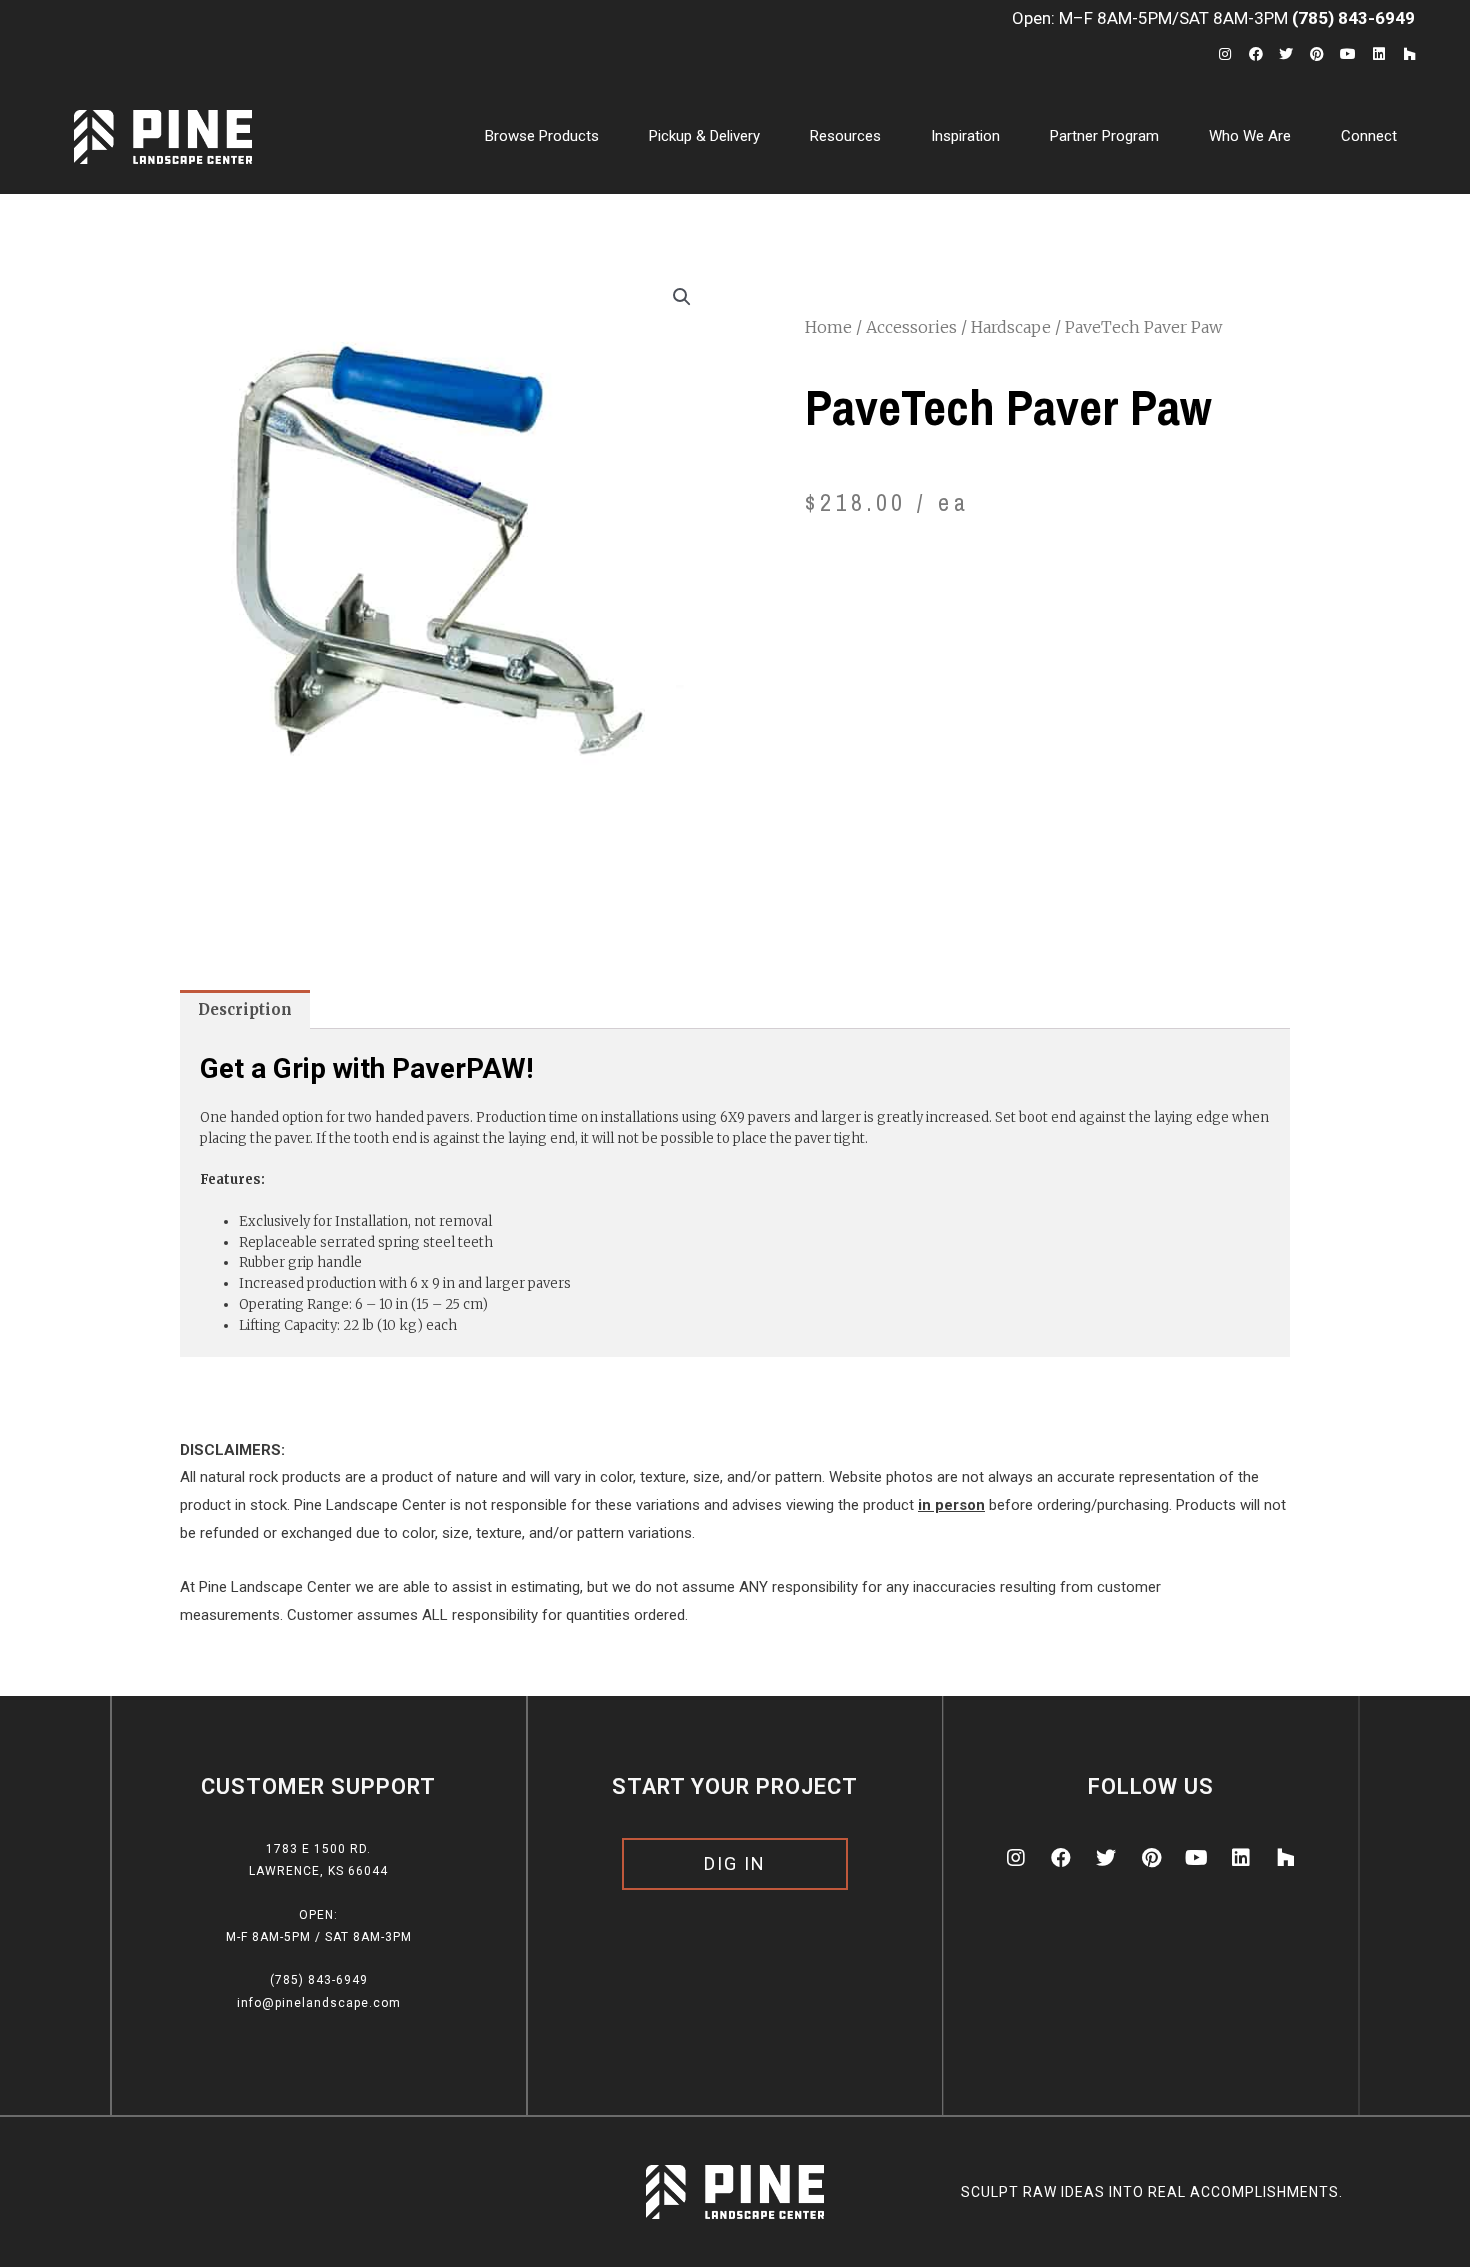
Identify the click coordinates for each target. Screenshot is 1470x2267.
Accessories (911, 327)
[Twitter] (1286, 54)
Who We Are (1250, 136)
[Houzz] (1409, 54)
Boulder (674, 223)
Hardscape (1011, 327)
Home (828, 327)
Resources (845, 136)
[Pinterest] (1317, 54)
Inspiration (965, 136)
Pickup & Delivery (704, 136)
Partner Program (1104, 136)
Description (245, 1009)
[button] (735, 1864)
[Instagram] (1224, 54)
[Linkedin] (1378, 54)
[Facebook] (1255, 54)
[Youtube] (1348, 54)
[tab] (245, 1009)
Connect (1369, 136)
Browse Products (542, 136)
